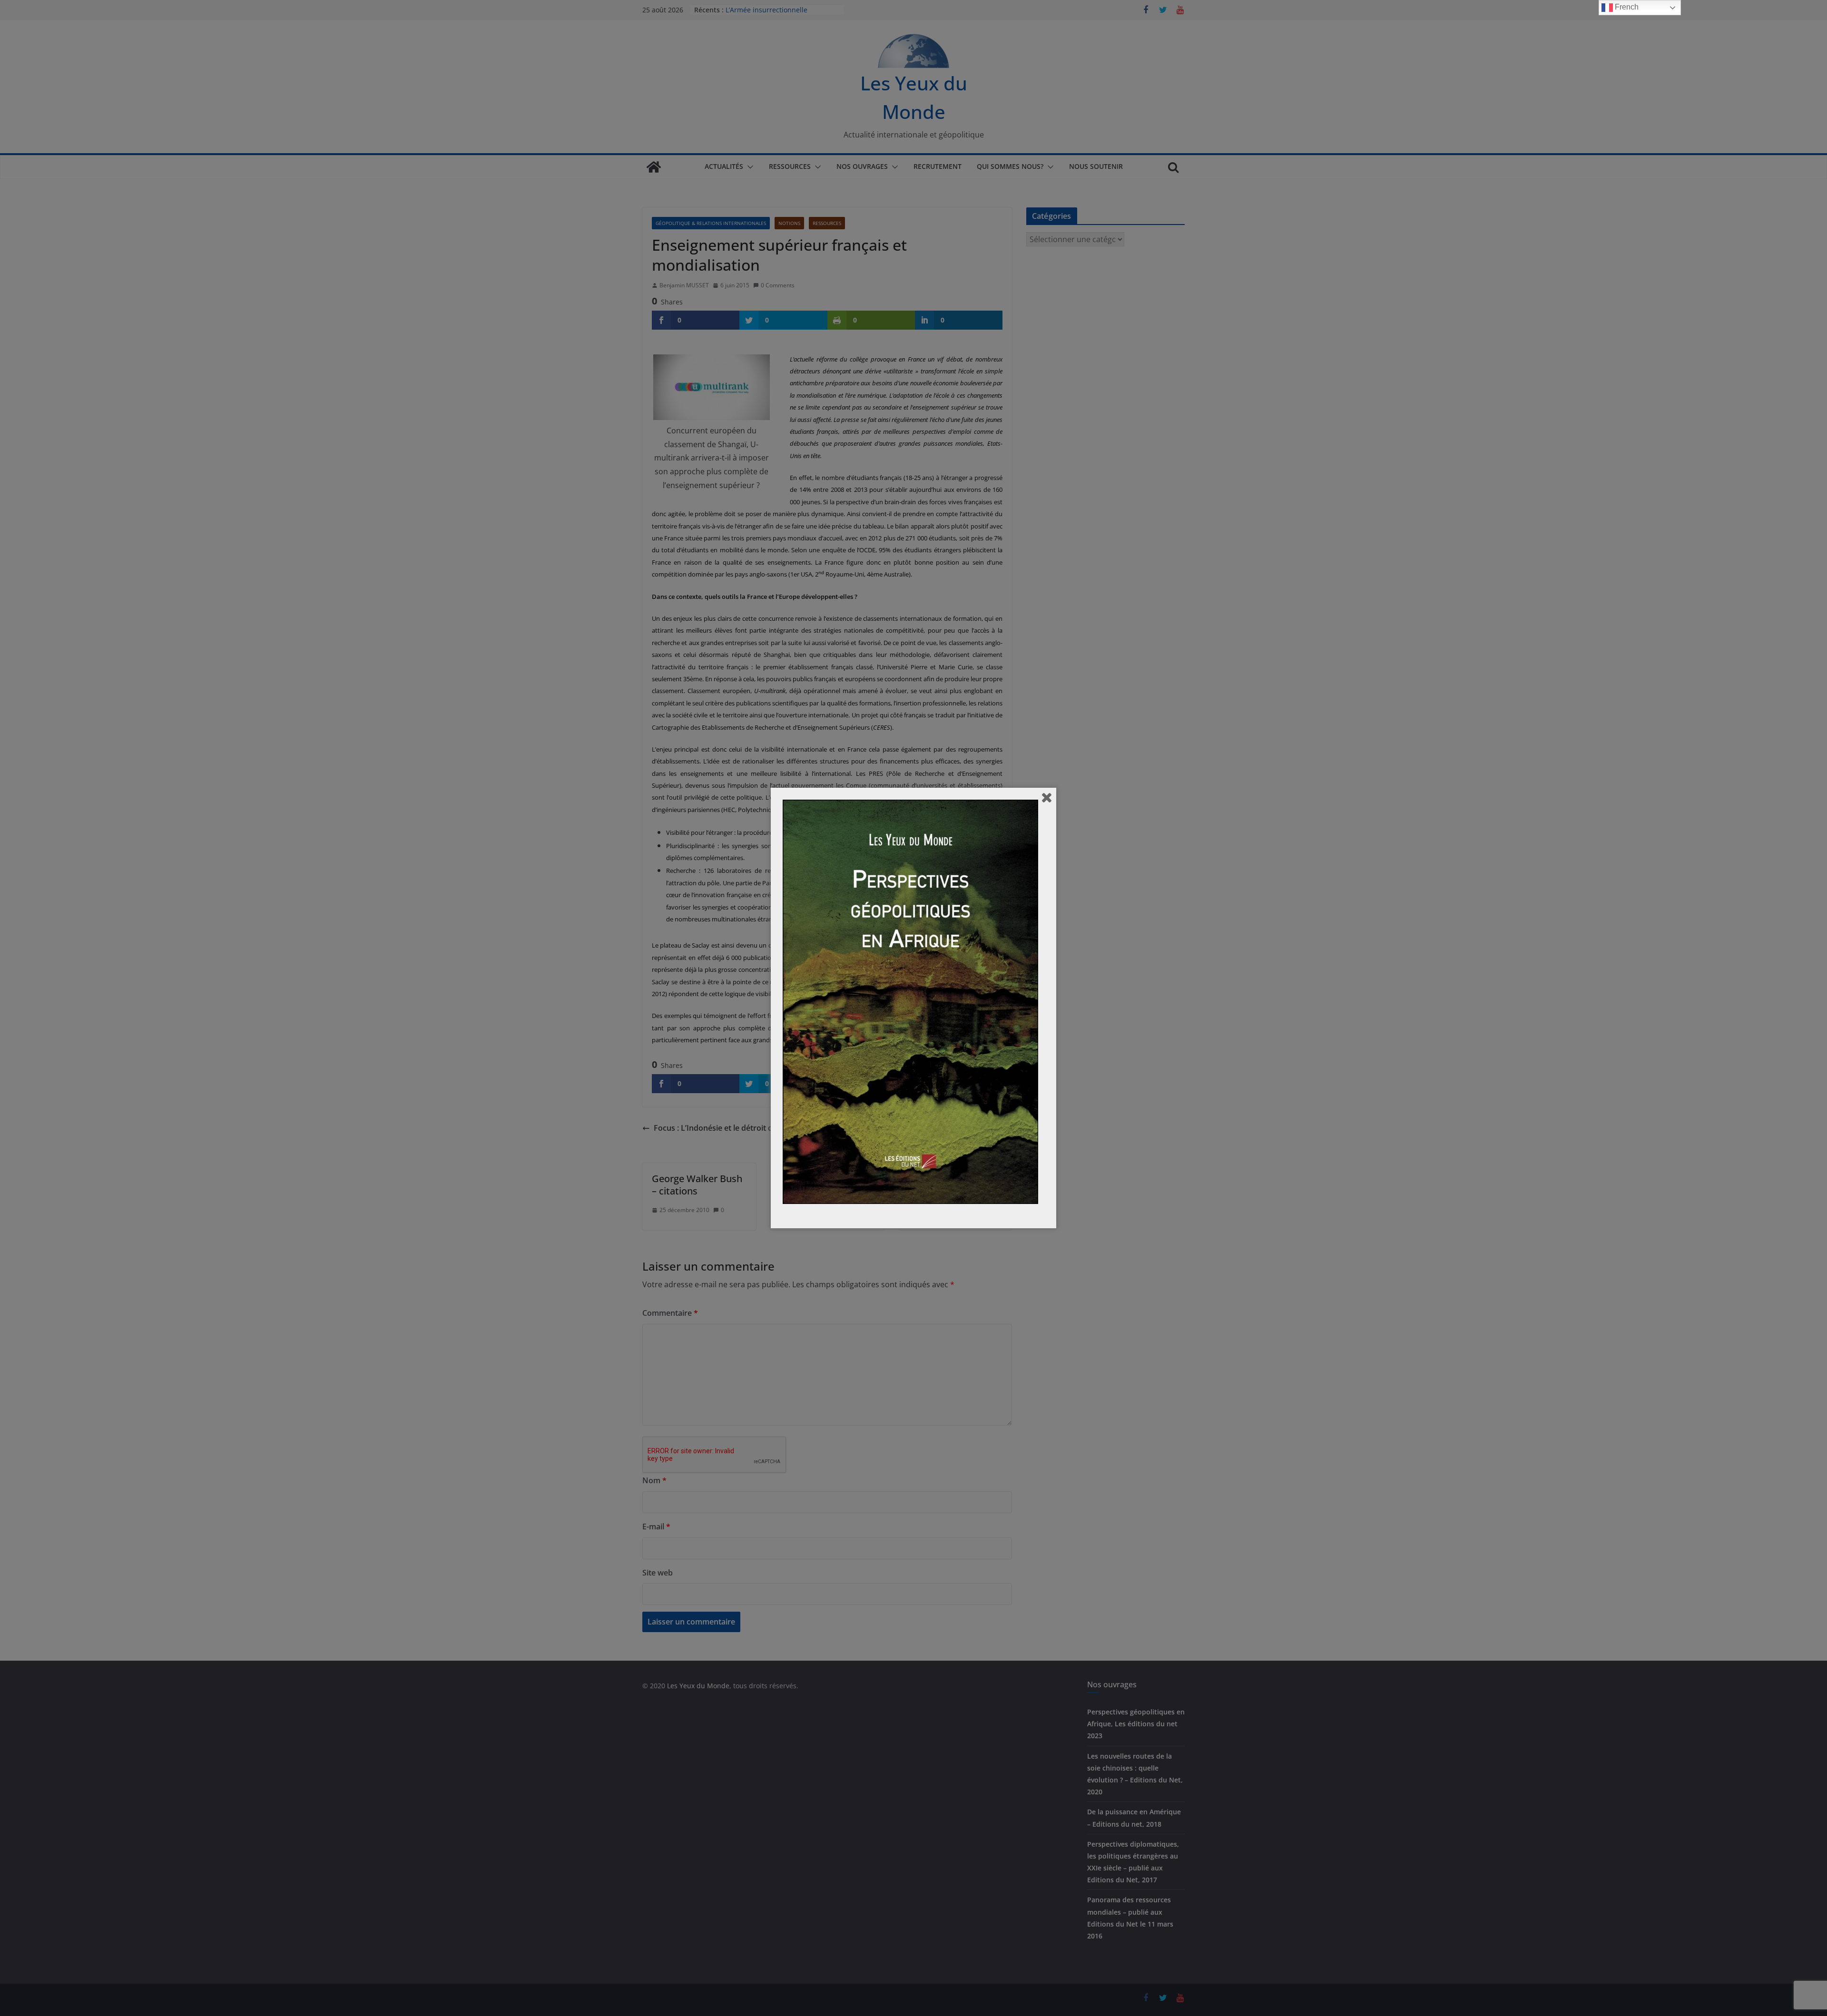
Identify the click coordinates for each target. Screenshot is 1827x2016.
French (1626, 7)
